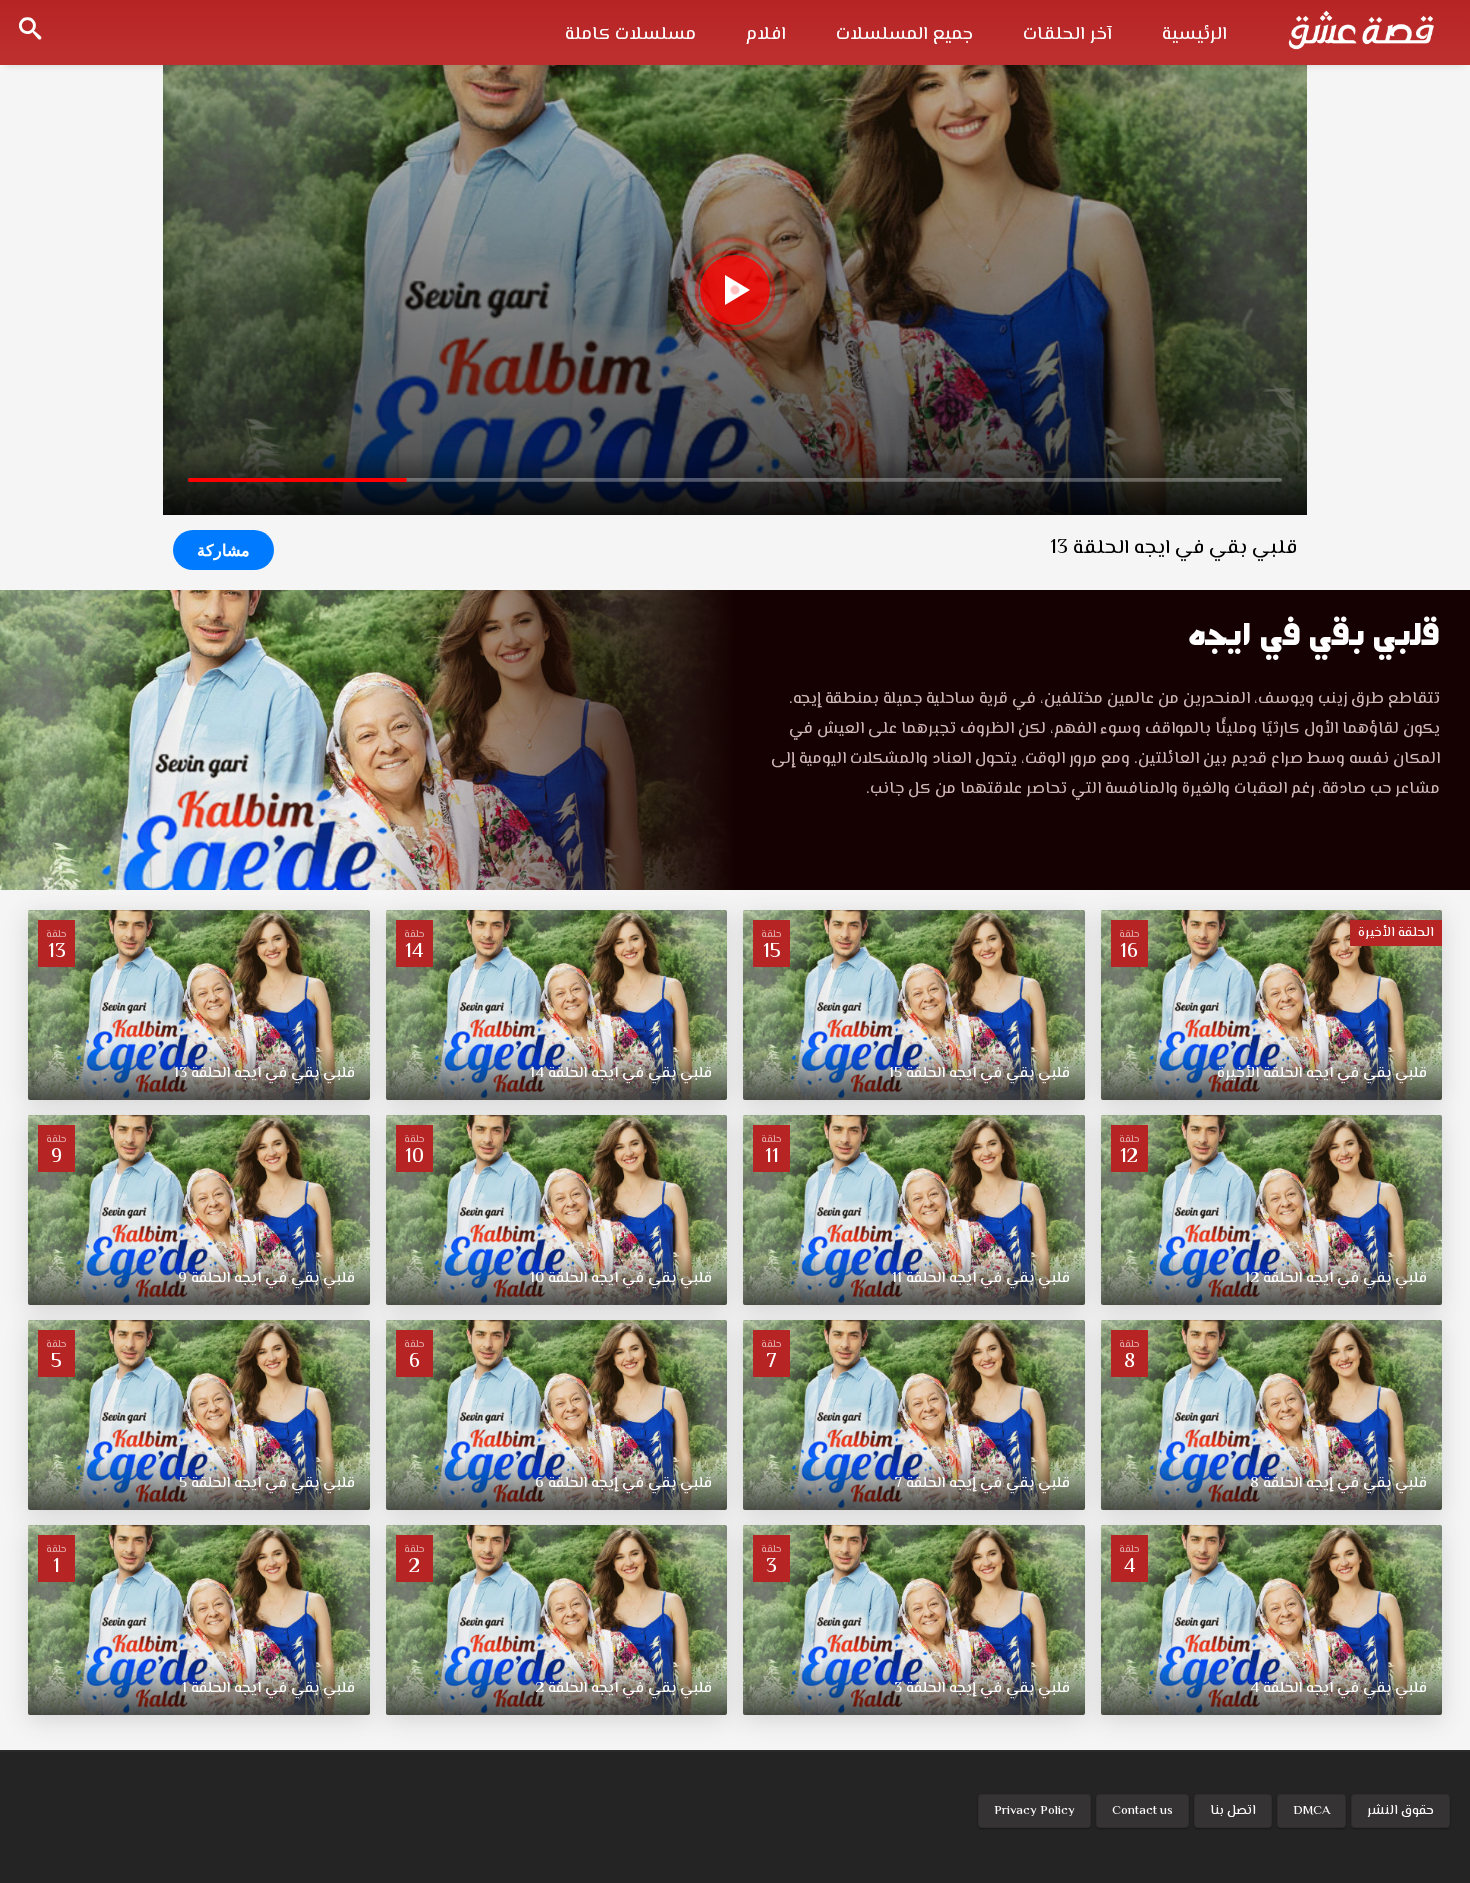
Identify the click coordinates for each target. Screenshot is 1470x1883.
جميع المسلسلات (904, 35)
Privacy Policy (1034, 1811)
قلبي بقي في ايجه (1313, 634)
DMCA (1311, 1811)
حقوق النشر (1400, 1811)
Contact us (1142, 1811)
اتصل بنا (1233, 1811)
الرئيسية (1194, 35)
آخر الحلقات (1067, 35)
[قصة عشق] (1361, 30)
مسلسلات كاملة (630, 35)
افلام (766, 35)
